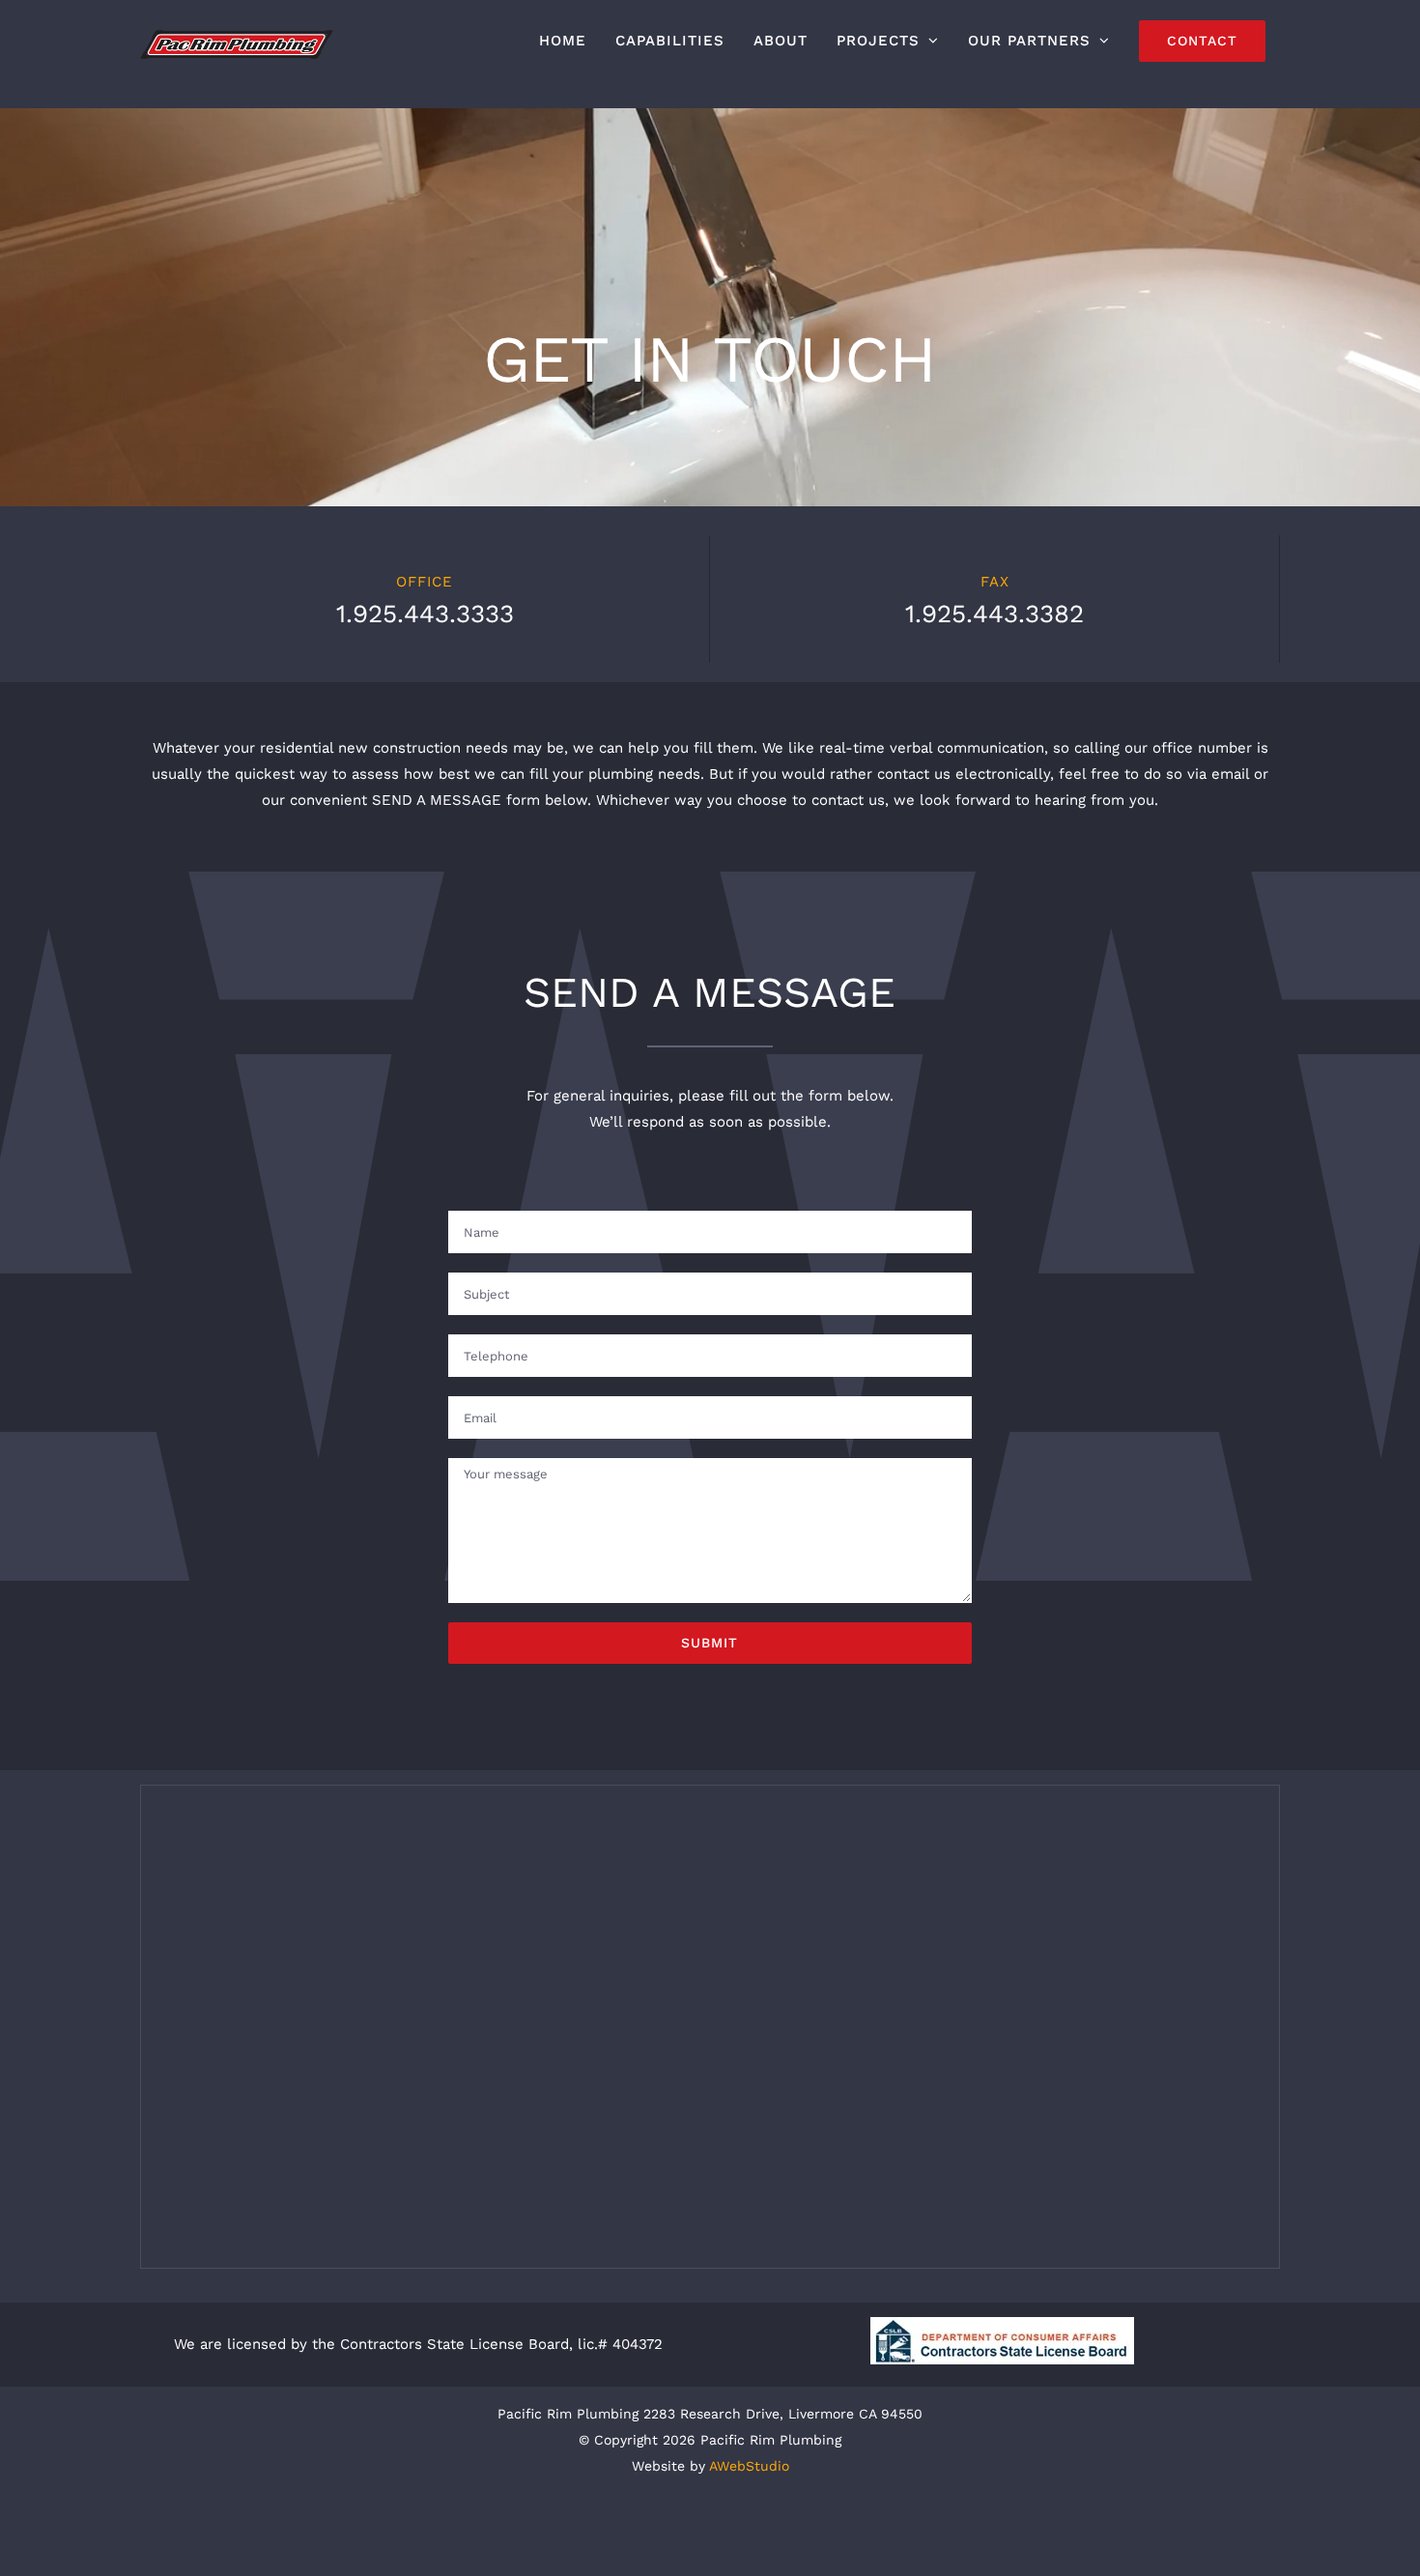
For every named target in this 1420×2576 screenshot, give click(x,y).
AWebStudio (749, 2466)
